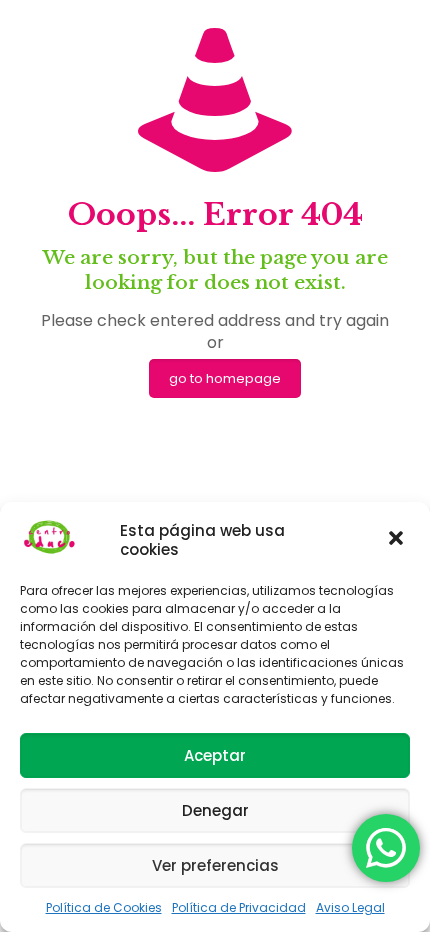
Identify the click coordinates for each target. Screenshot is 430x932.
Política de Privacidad (239, 907)
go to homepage (225, 378)
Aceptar (215, 755)
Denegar (215, 810)
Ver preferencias (215, 865)
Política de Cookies (104, 907)
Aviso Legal (350, 907)
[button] (398, 540)
